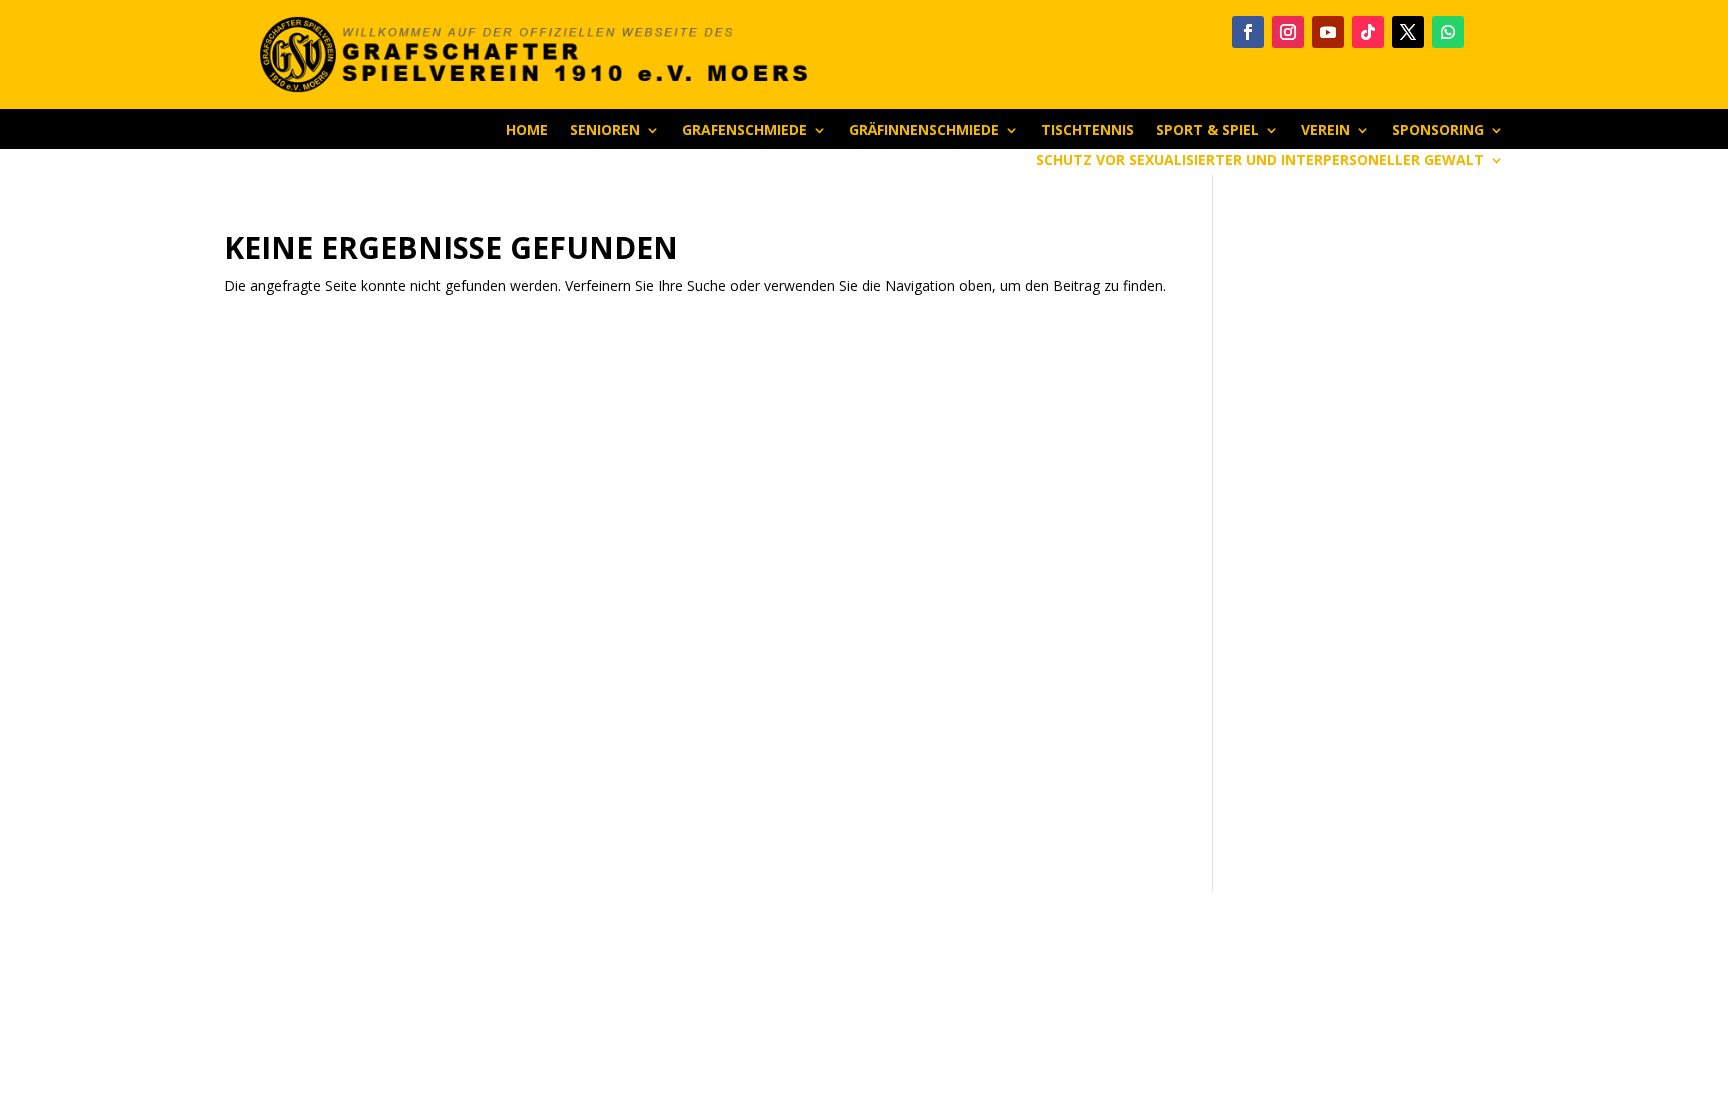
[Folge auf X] (1408, 32)
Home (527, 131)
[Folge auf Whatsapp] (1448, 32)
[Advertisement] (1373, 533)
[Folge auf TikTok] (1368, 32)
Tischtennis (1087, 131)
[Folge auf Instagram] (1288, 32)
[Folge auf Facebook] (1248, 32)
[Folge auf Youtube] (1328, 32)
